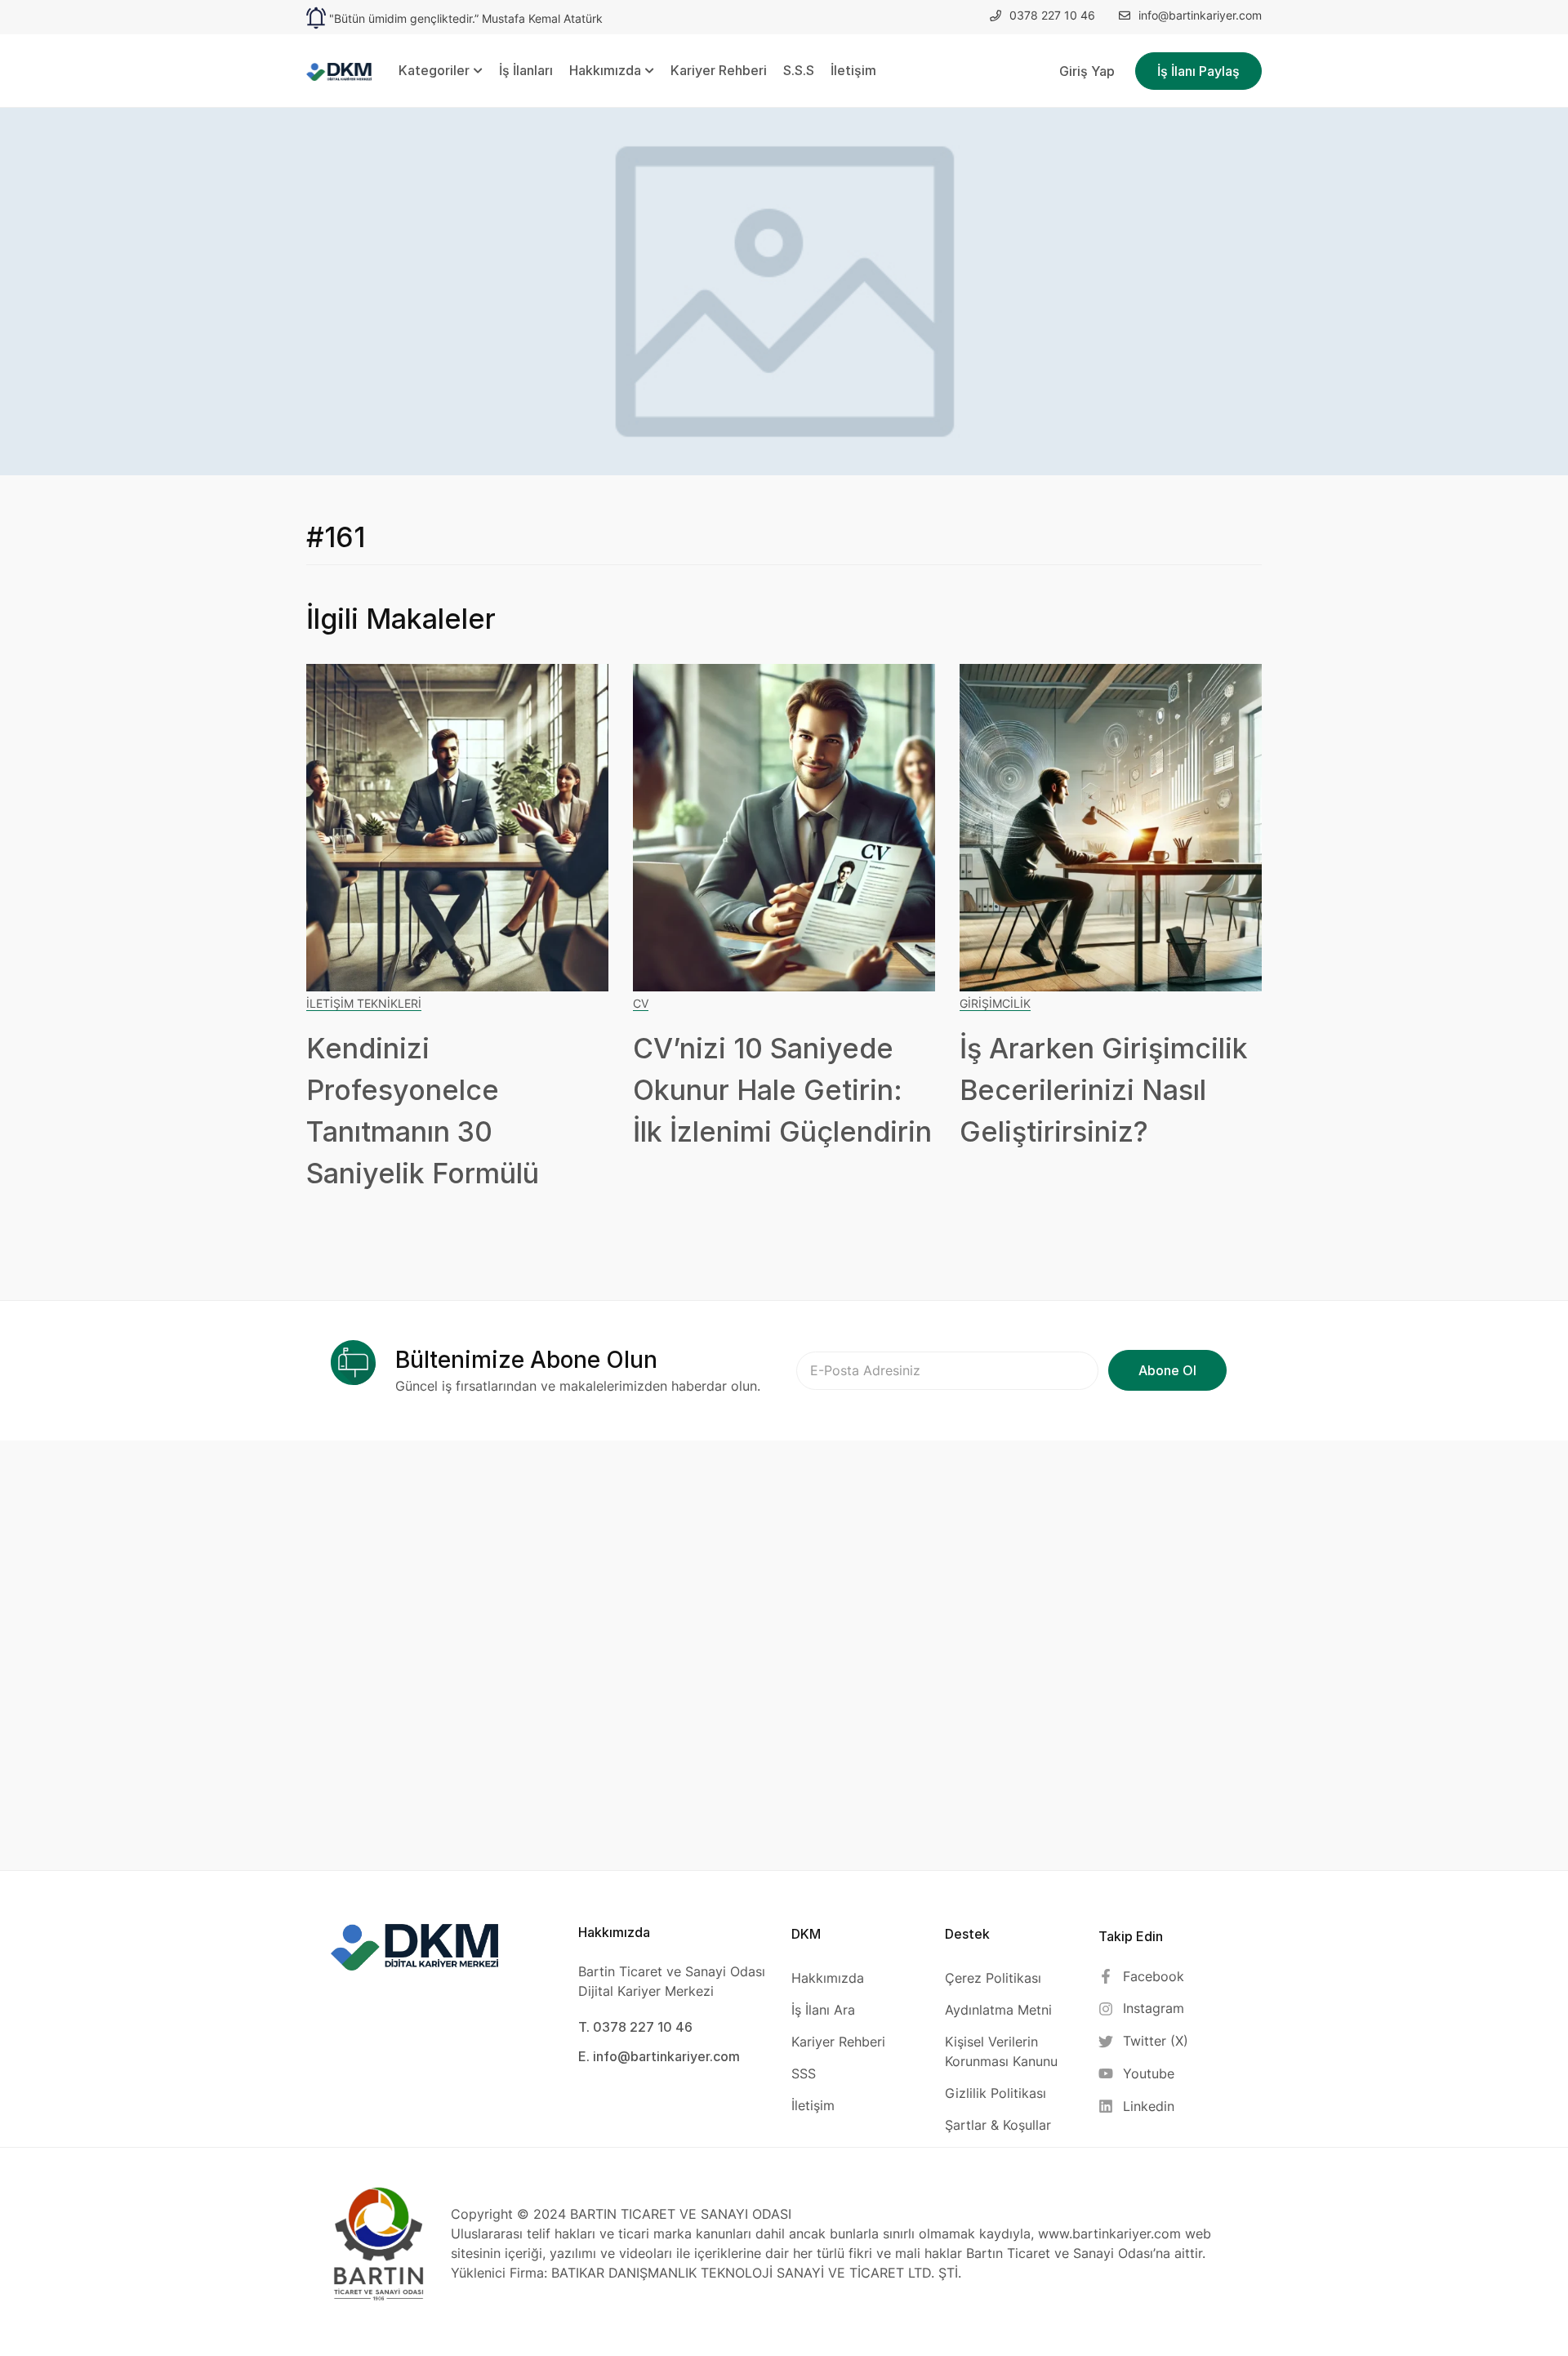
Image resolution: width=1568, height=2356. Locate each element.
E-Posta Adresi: (947, 1371)
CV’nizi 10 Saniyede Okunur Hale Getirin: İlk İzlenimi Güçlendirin (782, 1090)
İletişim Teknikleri (364, 1003)
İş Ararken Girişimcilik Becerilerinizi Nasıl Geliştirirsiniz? (1104, 1090)
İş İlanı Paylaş (1198, 71)
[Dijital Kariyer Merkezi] (339, 70)
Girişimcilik (995, 1003)
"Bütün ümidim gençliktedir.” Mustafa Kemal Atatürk (466, 18)
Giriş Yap (1087, 71)
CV (641, 1003)
